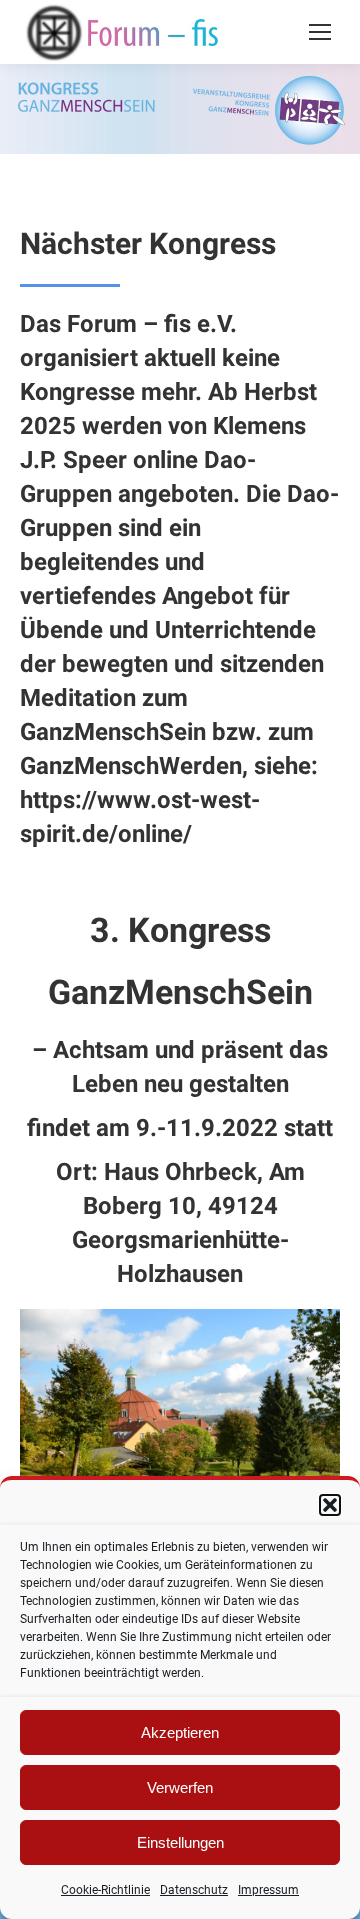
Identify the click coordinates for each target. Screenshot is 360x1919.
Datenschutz (194, 1890)
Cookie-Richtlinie (105, 1890)
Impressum (268, 1890)
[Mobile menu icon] (320, 32)
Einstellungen (180, 1842)
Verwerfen (180, 1787)
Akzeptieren (180, 1732)
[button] (330, 1505)
